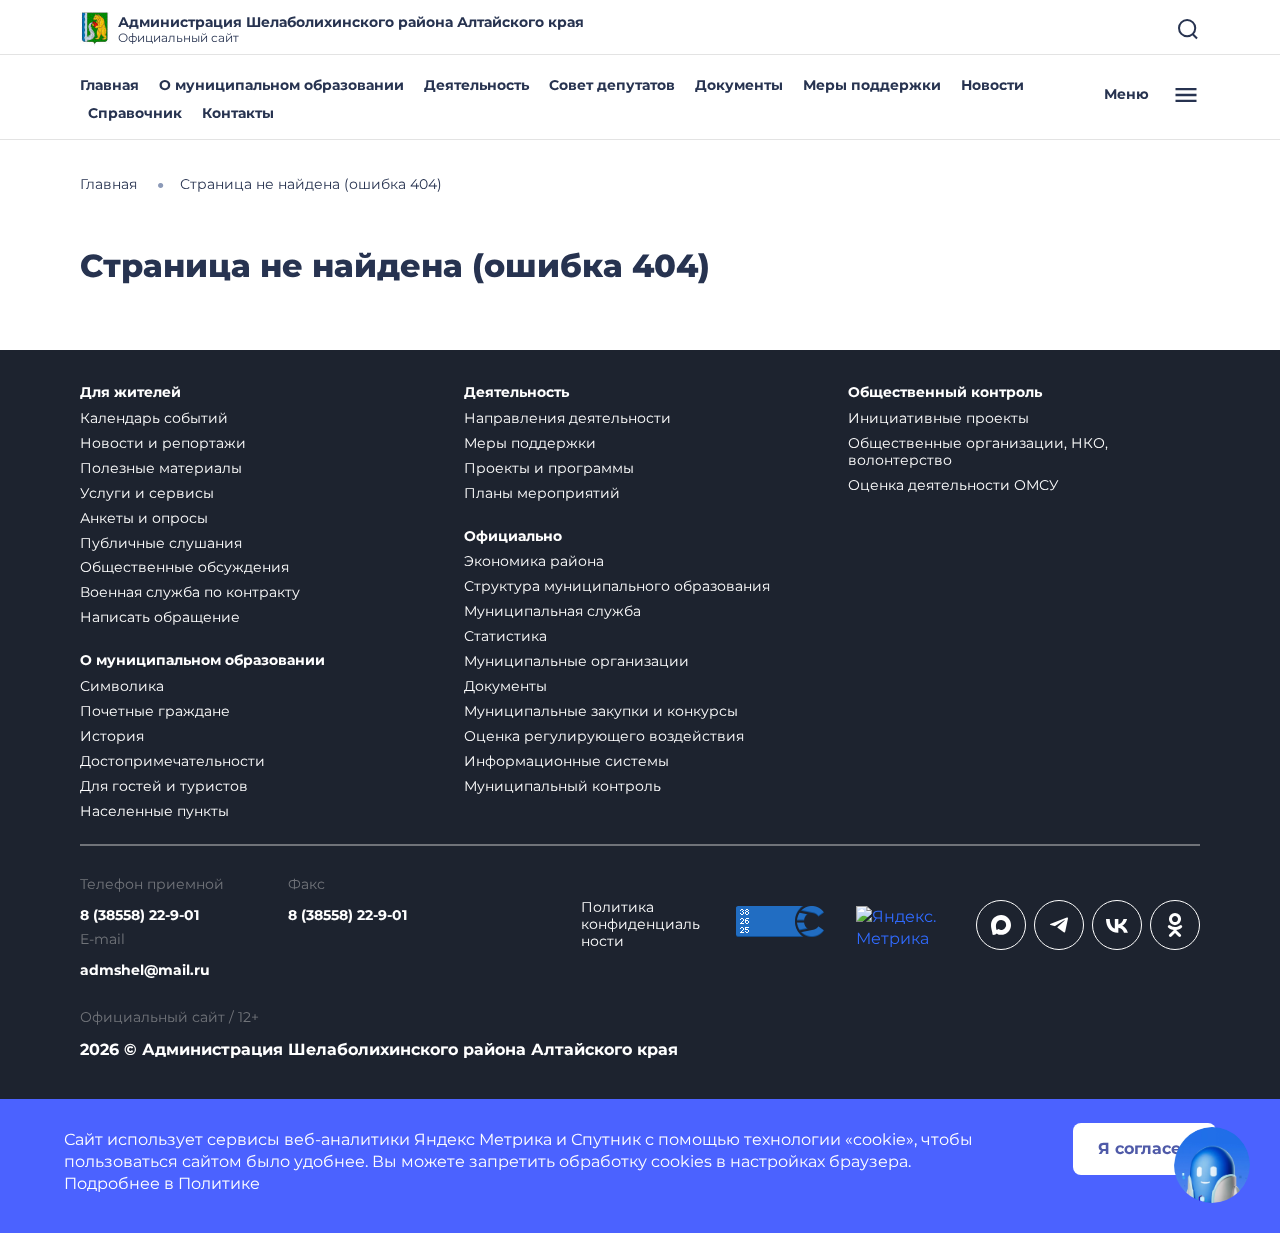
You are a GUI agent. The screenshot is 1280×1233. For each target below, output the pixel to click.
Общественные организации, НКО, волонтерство (978, 451)
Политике (219, 1183)
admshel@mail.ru (145, 970)
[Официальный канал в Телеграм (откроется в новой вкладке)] (1059, 925)
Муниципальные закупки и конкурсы (601, 711)
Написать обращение (160, 617)
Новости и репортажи (163, 443)
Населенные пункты (154, 811)
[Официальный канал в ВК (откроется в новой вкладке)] (1117, 925)
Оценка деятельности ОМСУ (953, 485)
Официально (513, 536)
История (112, 736)
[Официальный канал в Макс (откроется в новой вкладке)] (1001, 925)
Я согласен (1145, 1148)
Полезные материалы (161, 468)
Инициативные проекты (938, 418)
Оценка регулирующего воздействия (604, 736)
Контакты (238, 113)
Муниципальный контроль (562, 786)
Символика (122, 686)
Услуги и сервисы (147, 493)
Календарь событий (154, 418)
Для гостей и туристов (164, 786)
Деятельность (476, 85)
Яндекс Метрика (483, 1139)
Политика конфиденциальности (640, 924)
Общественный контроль (945, 392)
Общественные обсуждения (184, 567)
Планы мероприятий (542, 493)
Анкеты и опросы (144, 518)
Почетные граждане (155, 711)
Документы (739, 85)
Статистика (505, 636)
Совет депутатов (612, 85)
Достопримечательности (172, 761)
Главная (109, 85)
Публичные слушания (161, 543)
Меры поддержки (872, 85)
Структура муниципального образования (617, 586)
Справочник (135, 113)
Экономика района (534, 561)
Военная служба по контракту (190, 592)
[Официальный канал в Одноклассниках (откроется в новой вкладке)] (1175, 925)
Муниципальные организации (576, 661)
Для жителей (130, 392)
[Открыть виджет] (1212, 1165)
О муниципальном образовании (281, 85)
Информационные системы (566, 761)
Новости (992, 85)
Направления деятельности (567, 418)
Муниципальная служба (552, 611)
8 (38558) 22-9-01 (139, 915)
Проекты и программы (549, 468)
